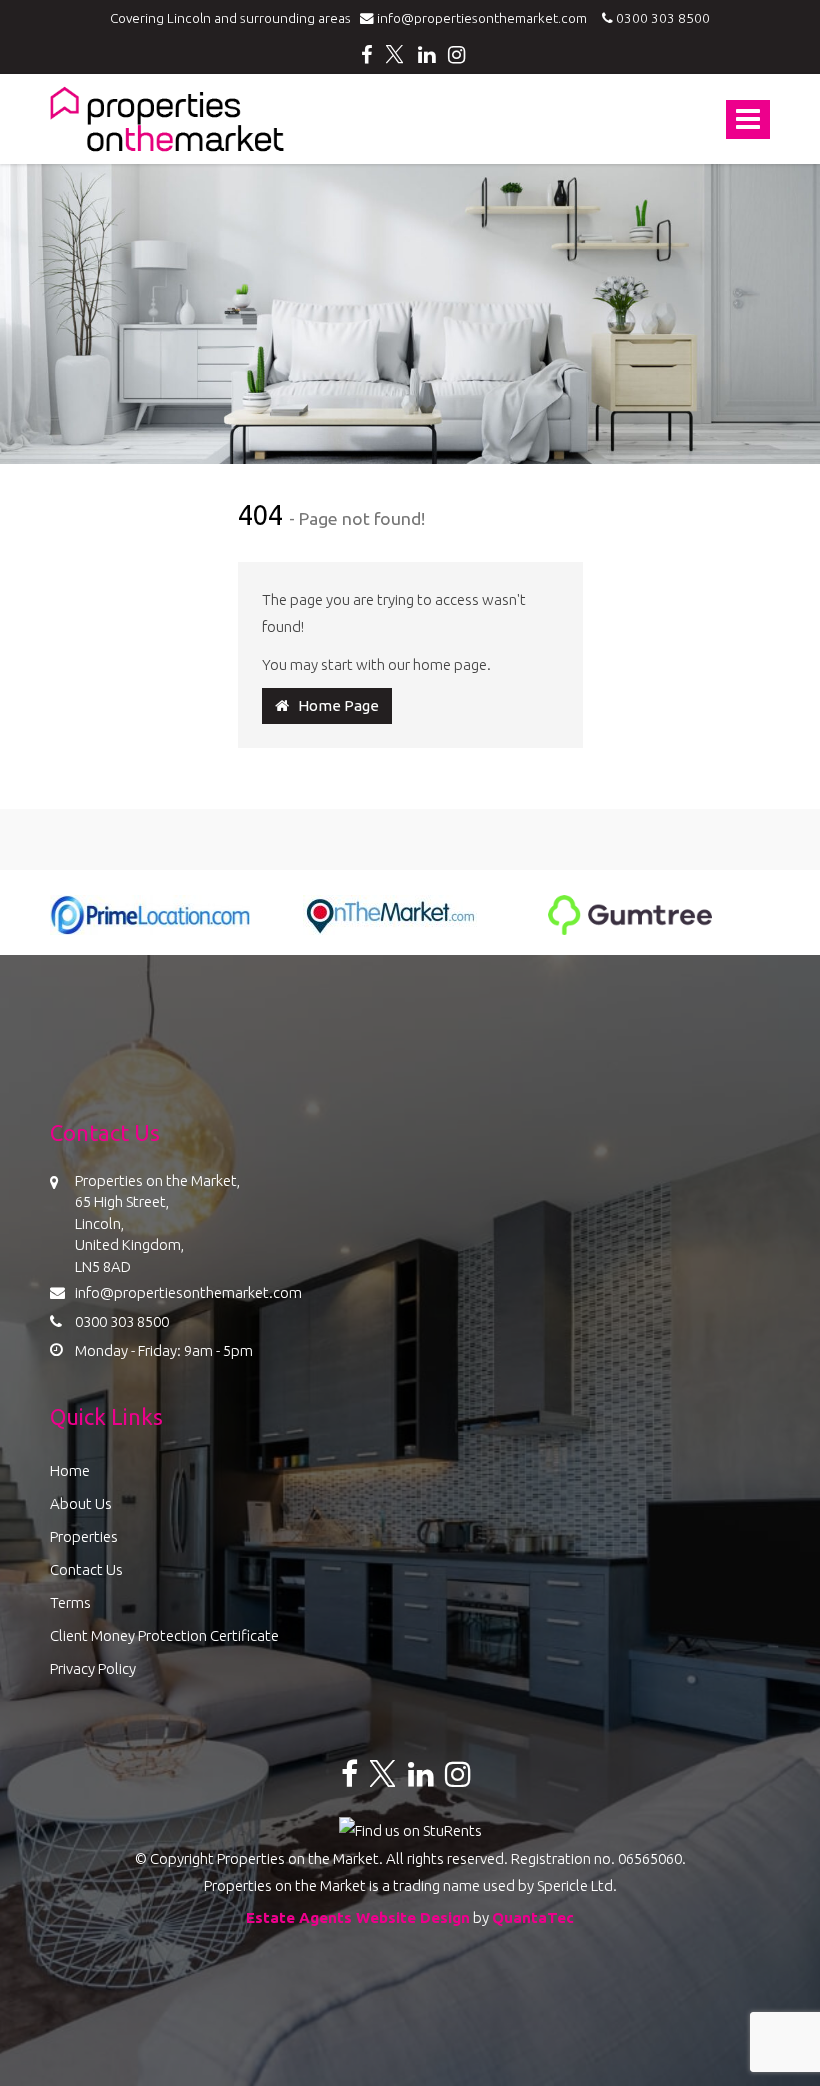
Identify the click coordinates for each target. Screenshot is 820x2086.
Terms (70, 1602)
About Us (81, 1503)
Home (70, 1470)
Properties (84, 1536)
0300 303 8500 (661, 18)
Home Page (334, 705)
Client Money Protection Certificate (164, 1635)
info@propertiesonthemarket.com (485, 18)
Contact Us (86, 1569)
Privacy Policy (93, 1668)
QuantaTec (533, 1917)
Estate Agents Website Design (358, 1917)
